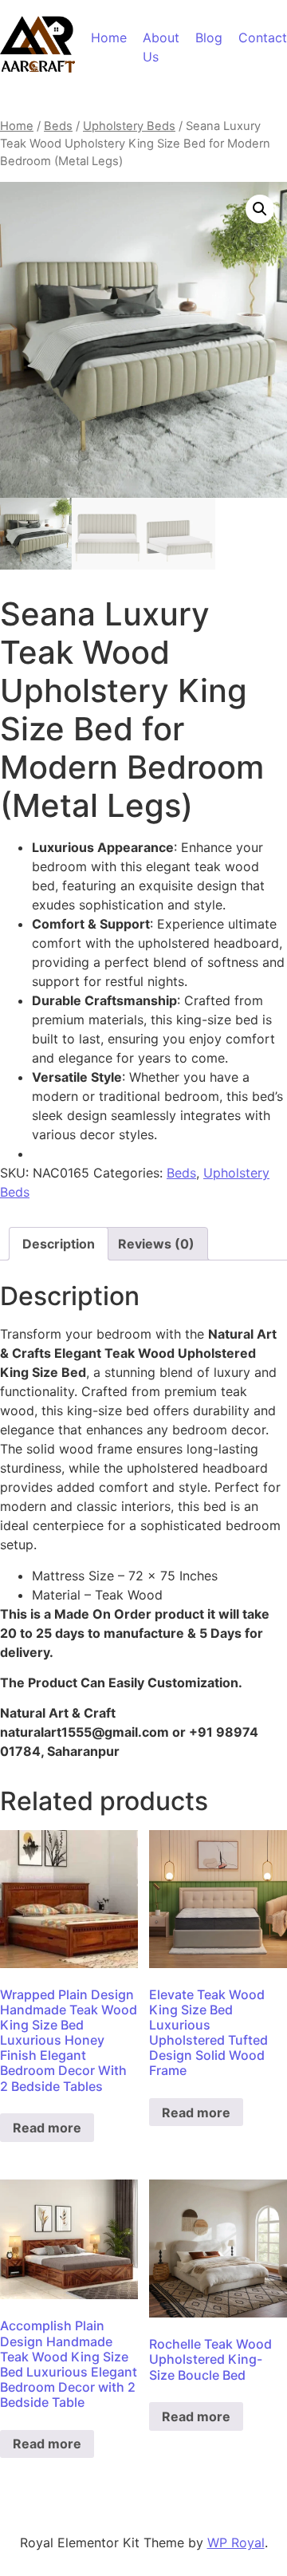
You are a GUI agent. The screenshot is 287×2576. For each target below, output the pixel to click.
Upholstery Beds (129, 126)
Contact (263, 37)
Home (109, 37)
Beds (58, 126)
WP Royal (236, 2542)
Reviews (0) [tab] (156, 1244)
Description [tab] (59, 1244)
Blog (209, 37)
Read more (47, 2128)
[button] (260, 209)
